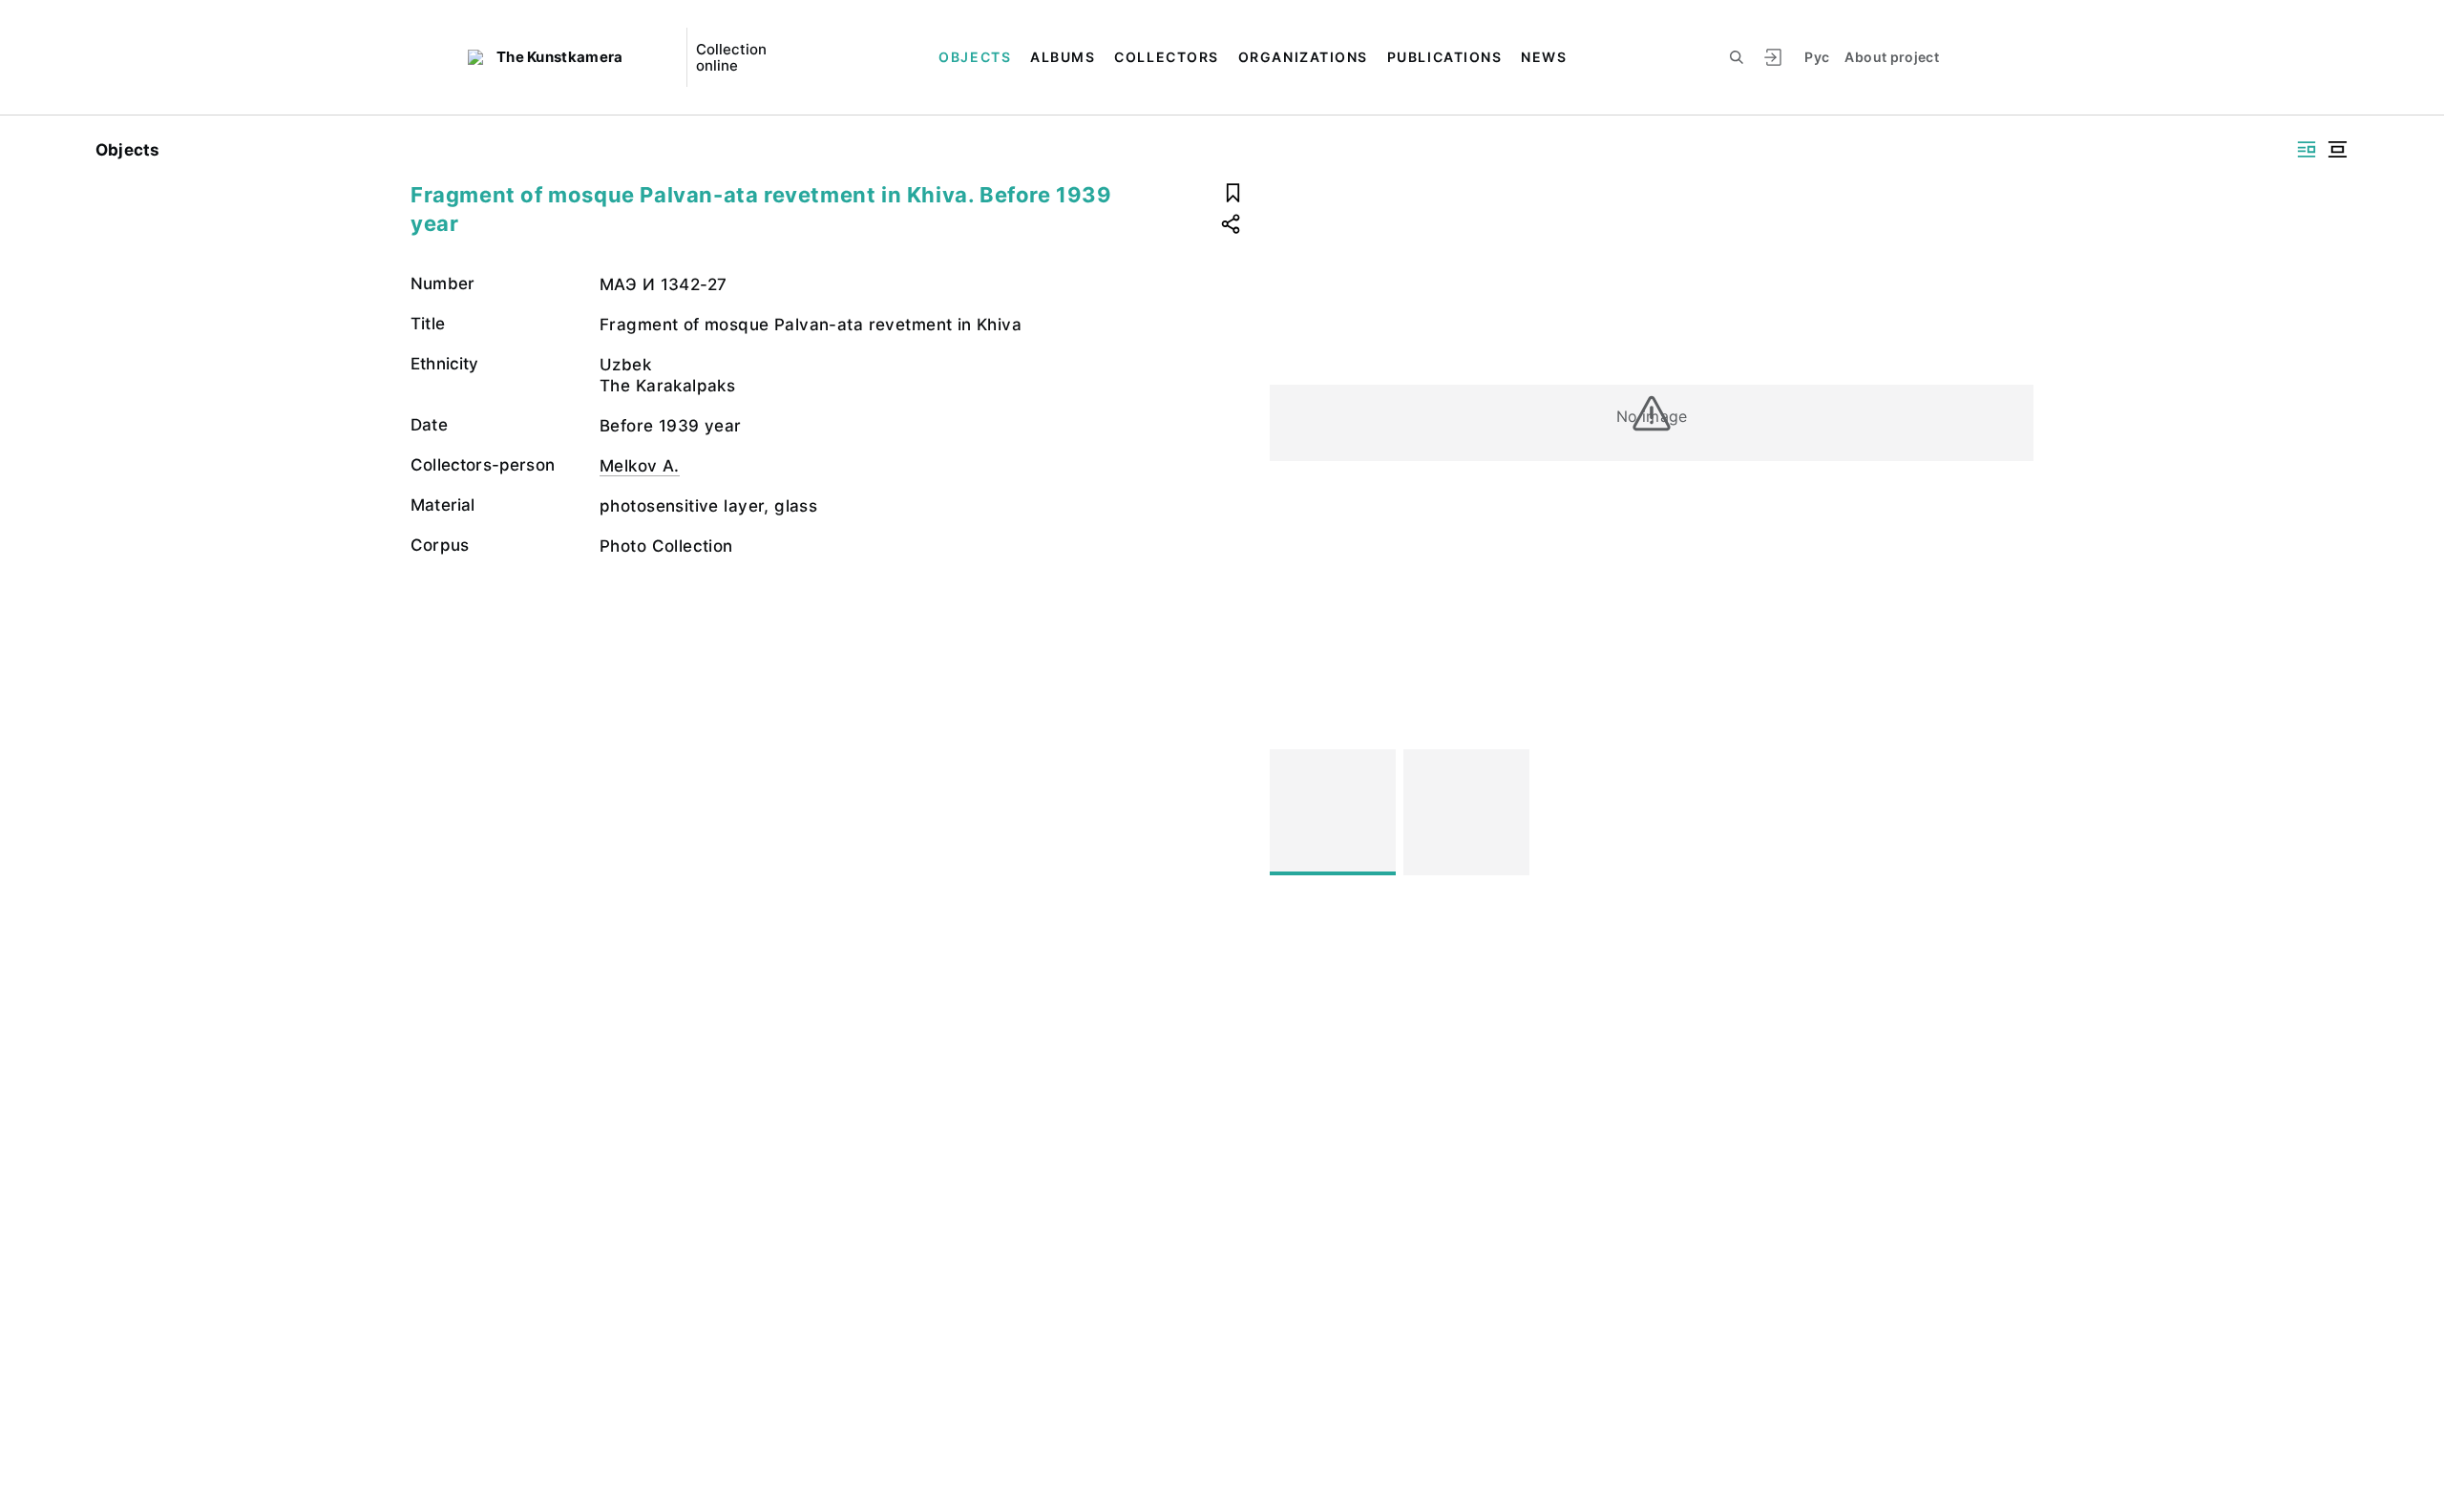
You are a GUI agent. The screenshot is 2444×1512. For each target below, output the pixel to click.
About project (1892, 57)
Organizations (1303, 57)
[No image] (1333, 812)
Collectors (1166, 57)
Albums (1063, 57)
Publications (1444, 57)
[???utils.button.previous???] (1293, 812)
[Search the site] (1737, 57)
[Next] (2011, 812)
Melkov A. (640, 466)
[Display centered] (2337, 149)
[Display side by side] (2307, 149)
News (1544, 57)
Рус (1817, 57)
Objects (975, 57)
